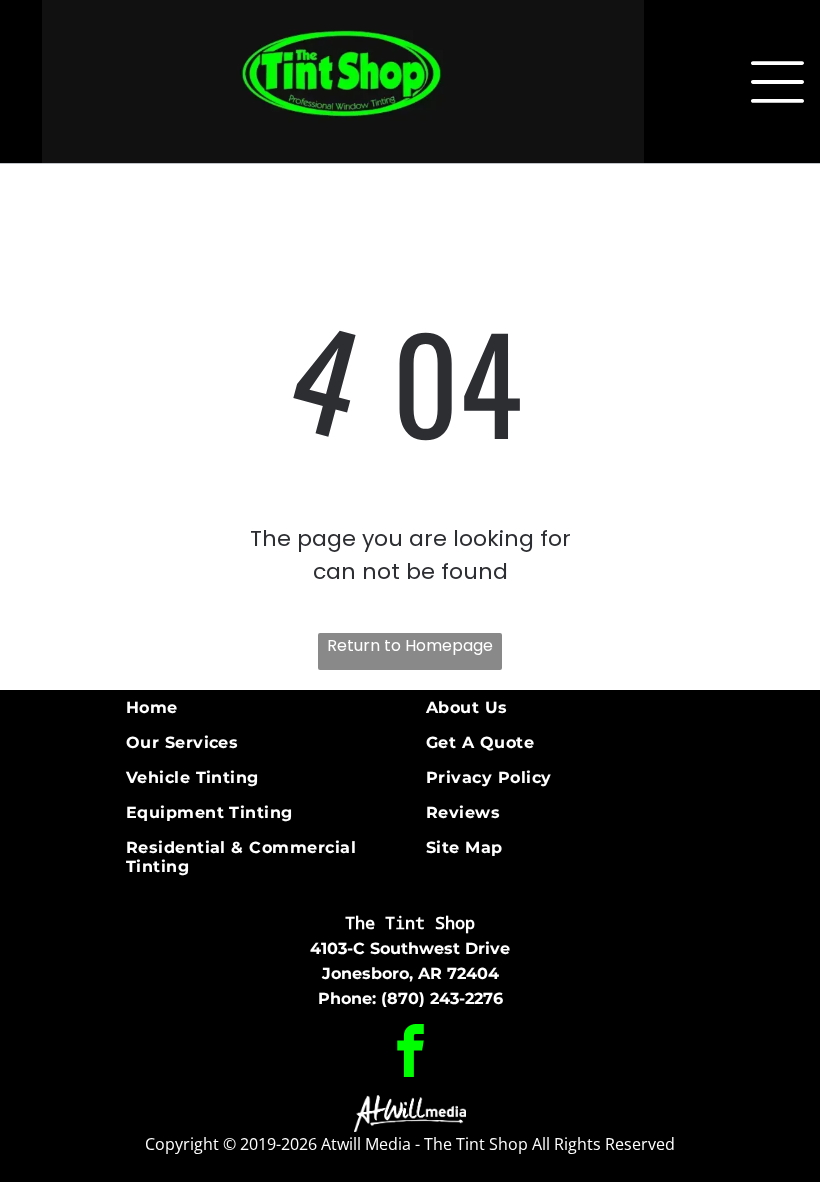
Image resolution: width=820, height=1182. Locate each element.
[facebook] (410, 1053)
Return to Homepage (410, 645)
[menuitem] (268, 707)
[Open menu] (777, 82)
